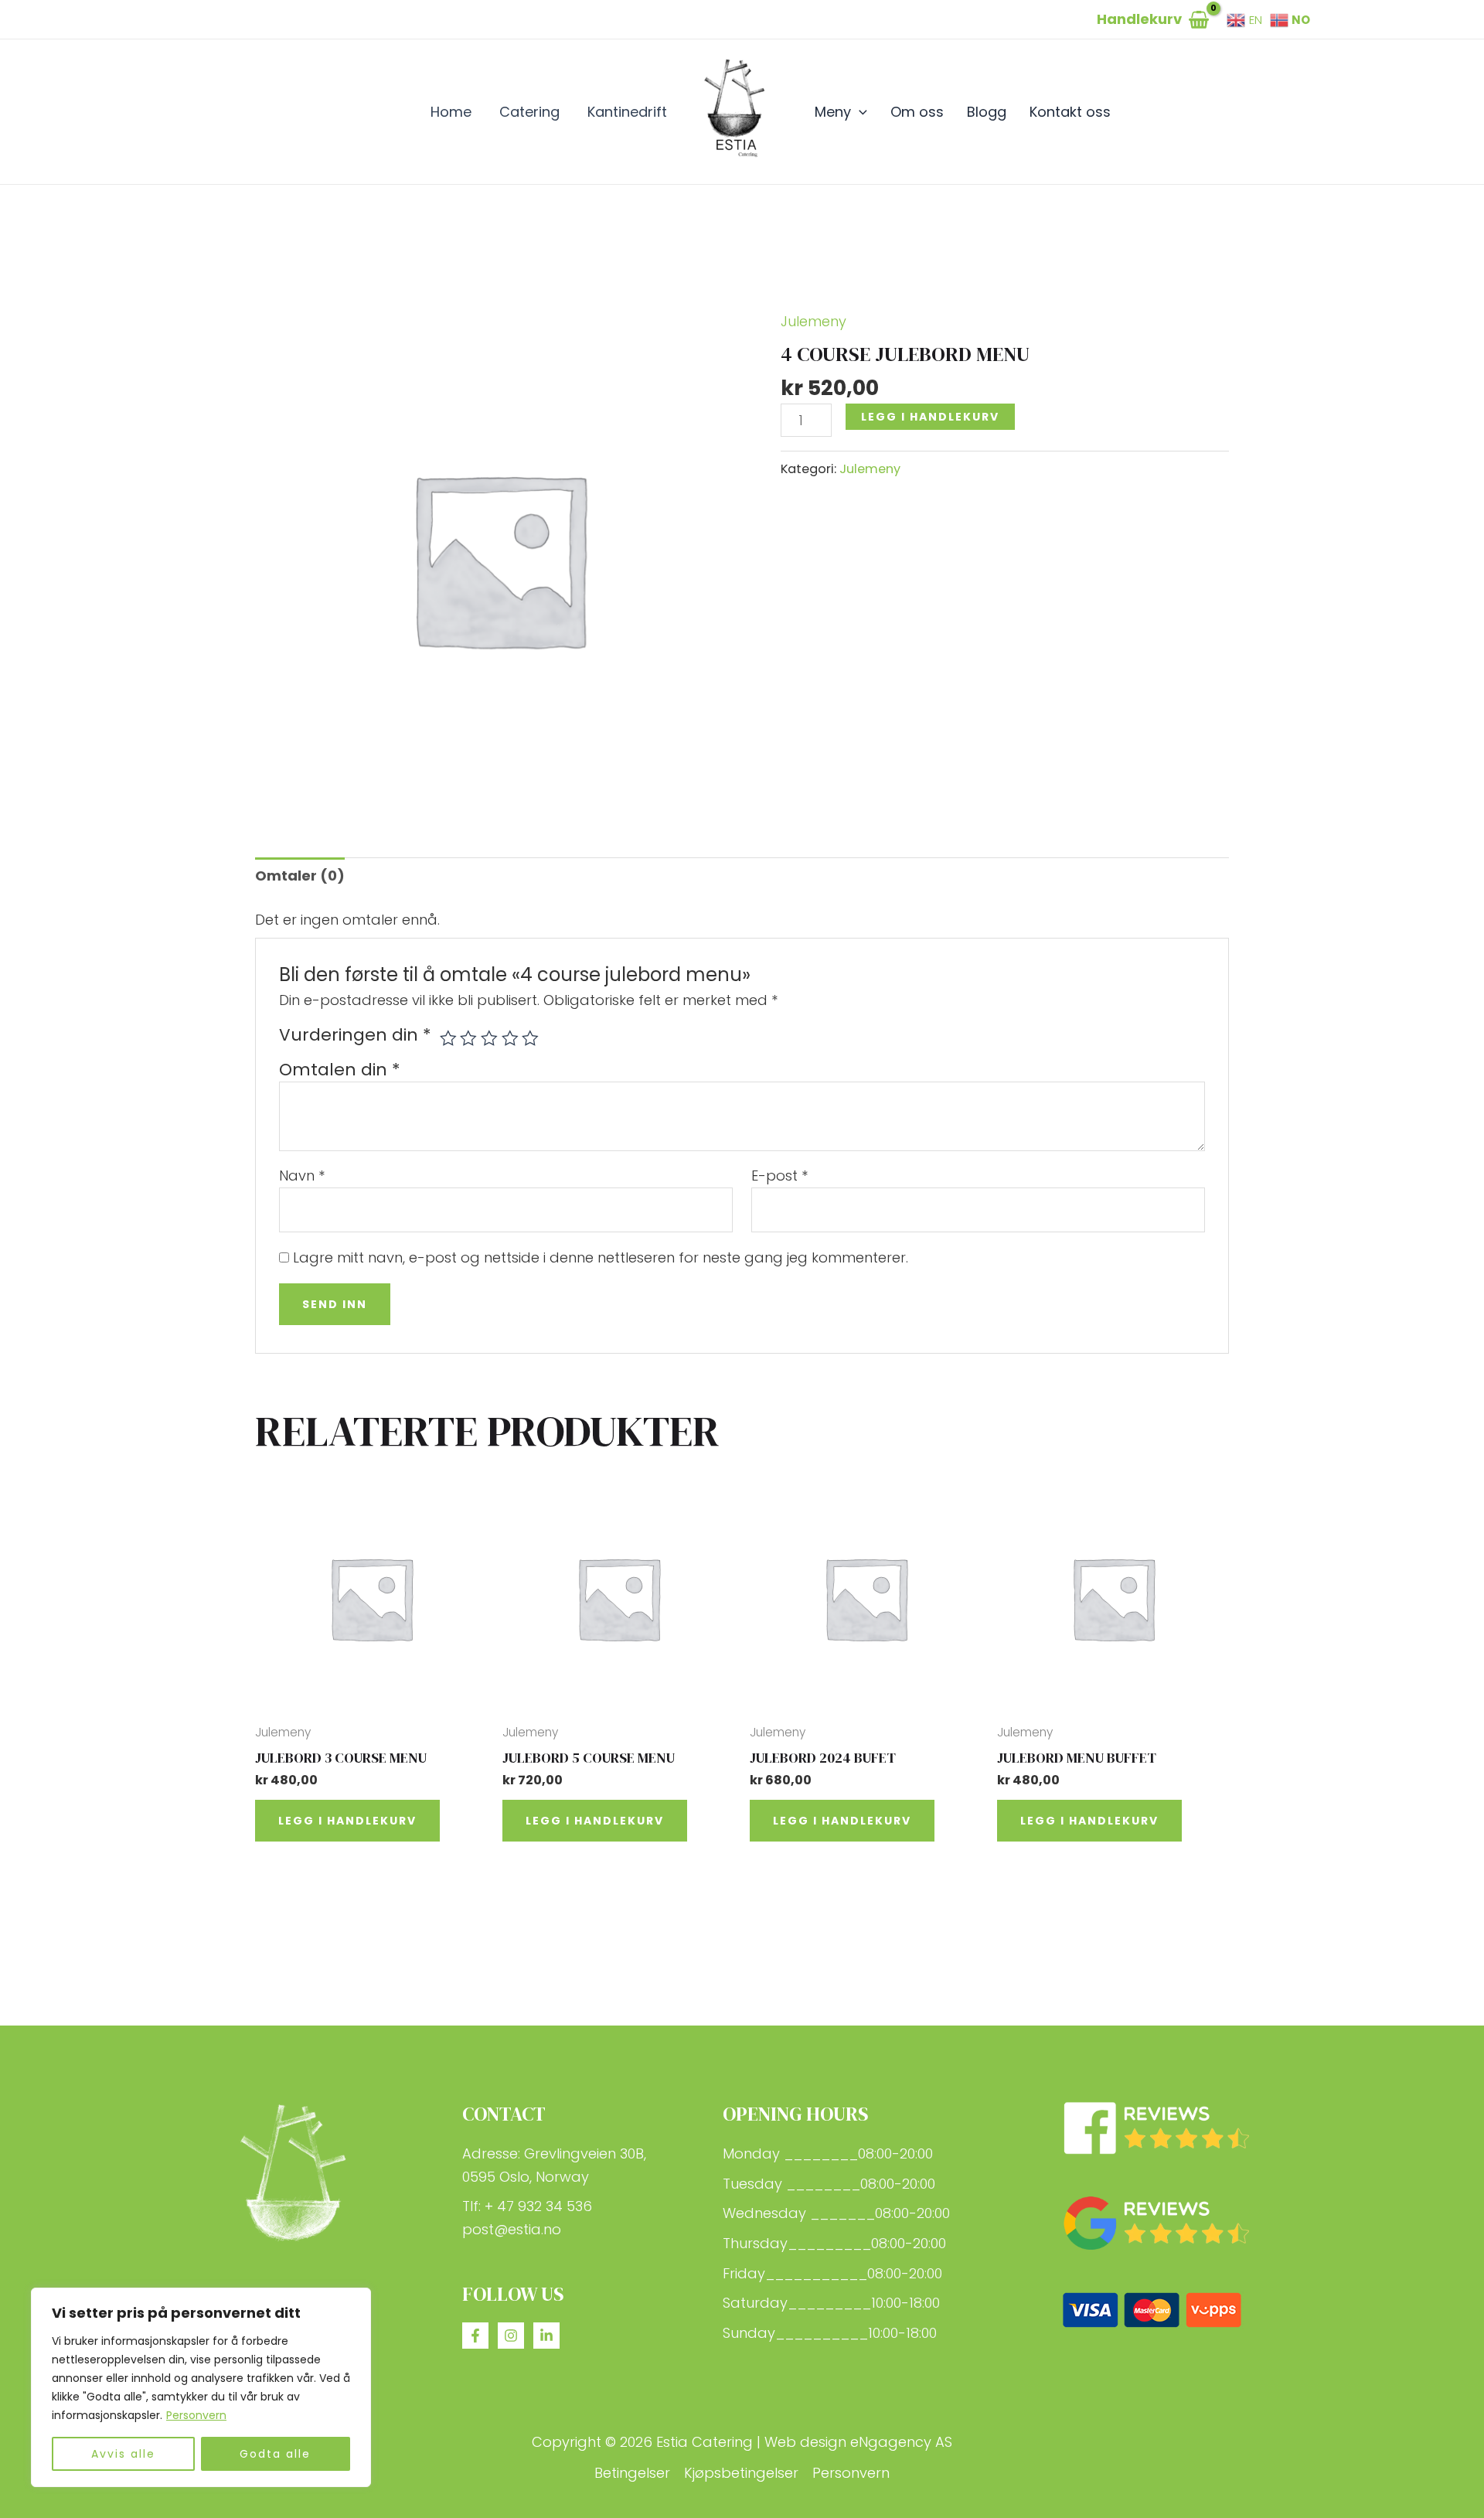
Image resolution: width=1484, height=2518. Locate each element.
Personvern (196, 2415)
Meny (833, 112)
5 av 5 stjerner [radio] (530, 1038)
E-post (779, 1176)
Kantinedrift (627, 112)
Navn (302, 1176)
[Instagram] (511, 2336)
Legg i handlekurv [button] (347, 1821)
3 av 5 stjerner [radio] (489, 1038)
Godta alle (275, 2454)
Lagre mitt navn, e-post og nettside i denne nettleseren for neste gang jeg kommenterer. (601, 1257)
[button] (859, 112)
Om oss (917, 112)
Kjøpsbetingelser (741, 2473)
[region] (201, 2387)
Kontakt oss (1070, 112)
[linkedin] (546, 2336)
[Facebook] (475, 2336)
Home (451, 112)
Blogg (987, 112)
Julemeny (813, 321)
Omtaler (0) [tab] (300, 876)
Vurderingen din (355, 1035)
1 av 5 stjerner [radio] (448, 1038)
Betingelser (632, 2473)
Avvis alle (123, 2454)
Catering (529, 112)
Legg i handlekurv (930, 417)
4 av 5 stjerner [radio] (510, 1038)
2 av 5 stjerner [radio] (468, 1038)
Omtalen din (340, 1070)
